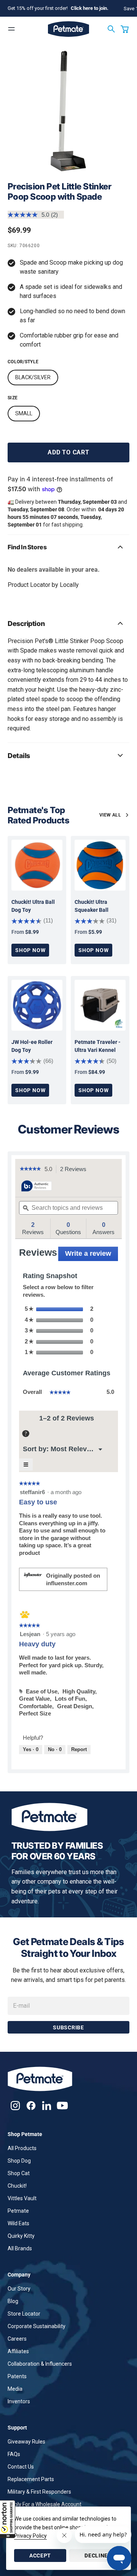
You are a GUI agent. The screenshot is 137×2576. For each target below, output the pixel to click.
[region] (68, 111)
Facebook (31, 2105)
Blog (13, 2301)
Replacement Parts (31, 2479)
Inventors (19, 2401)
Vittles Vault (22, 2198)
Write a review (92, 1255)
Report (79, 1749)
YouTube (62, 2105)
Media (15, 2389)
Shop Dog (19, 2161)
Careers (17, 2339)
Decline (96, 2556)
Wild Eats (18, 2223)
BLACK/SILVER (33, 377)
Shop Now (30, 950)
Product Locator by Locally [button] (43, 585)
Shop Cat (19, 2173)
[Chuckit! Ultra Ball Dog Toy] (37, 865)
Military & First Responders (39, 2492)
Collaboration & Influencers (40, 2364)
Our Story (19, 2289)
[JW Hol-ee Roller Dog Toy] (37, 1005)
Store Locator (24, 2314)
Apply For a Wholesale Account (45, 2504)
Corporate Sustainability (37, 2326)
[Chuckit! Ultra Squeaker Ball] (100, 865)
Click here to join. (90, 8)
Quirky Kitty (21, 2236)
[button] (8, 2519)
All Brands (20, 2248)
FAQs (14, 2454)
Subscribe (68, 2027)
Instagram (15, 2105)
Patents (17, 2376)
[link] (30, 1169)
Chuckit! (17, 2186)
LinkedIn (47, 2105)
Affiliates (18, 2351)
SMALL (24, 413)
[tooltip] (37, 1186)
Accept (40, 2556)
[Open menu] (11, 29)
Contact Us (21, 2467)
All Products (22, 2148)
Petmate (18, 2211)
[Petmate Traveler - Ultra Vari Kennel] (100, 1005)
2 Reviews (75, 1170)
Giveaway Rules (26, 2442)
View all (110, 815)
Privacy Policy (30, 2536)
